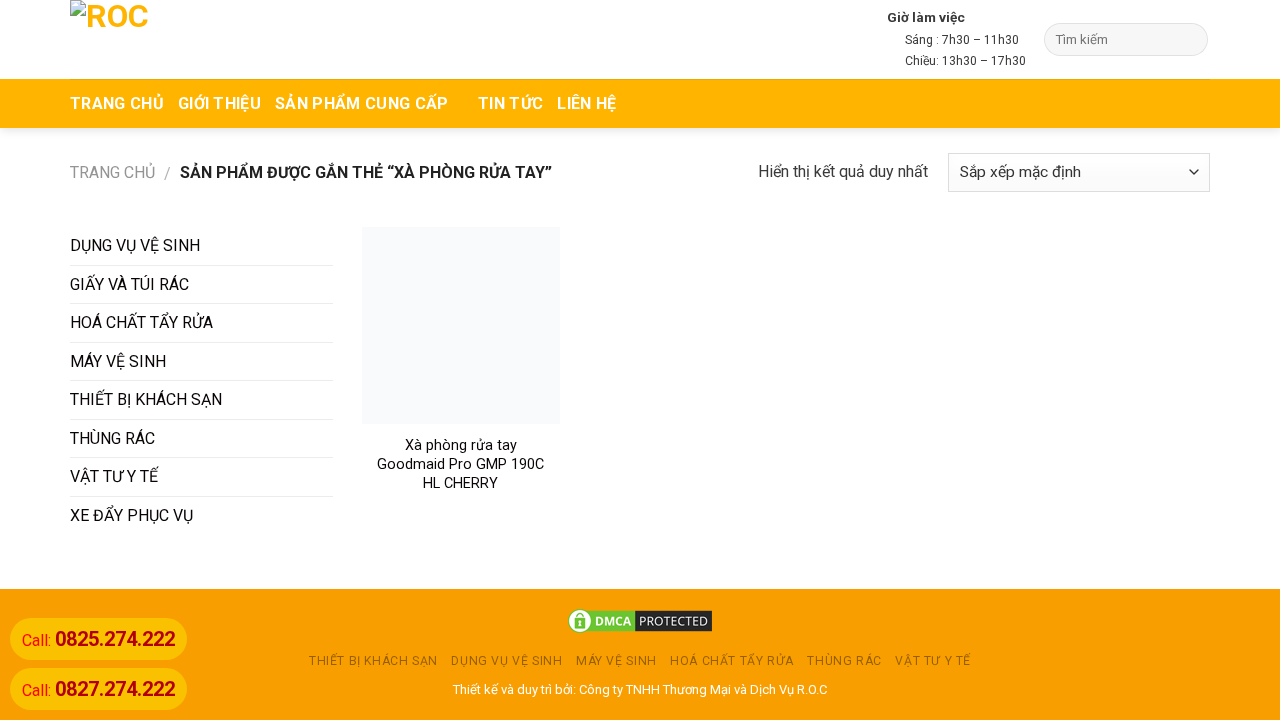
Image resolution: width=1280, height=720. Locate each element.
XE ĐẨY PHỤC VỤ (131, 515)
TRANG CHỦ (117, 103)
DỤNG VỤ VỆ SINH (135, 245)
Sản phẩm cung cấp (361, 103)
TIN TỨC (510, 103)
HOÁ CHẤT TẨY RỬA (141, 322)
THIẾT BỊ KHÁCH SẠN (146, 399)
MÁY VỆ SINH (118, 361)
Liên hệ (586, 103)
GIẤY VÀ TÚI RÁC (129, 284)
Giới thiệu (219, 103)
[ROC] (147, 39)
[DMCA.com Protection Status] (640, 620)
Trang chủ (112, 172)
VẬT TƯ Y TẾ (114, 476)
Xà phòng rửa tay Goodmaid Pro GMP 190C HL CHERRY (460, 464)
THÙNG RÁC (112, 438)
